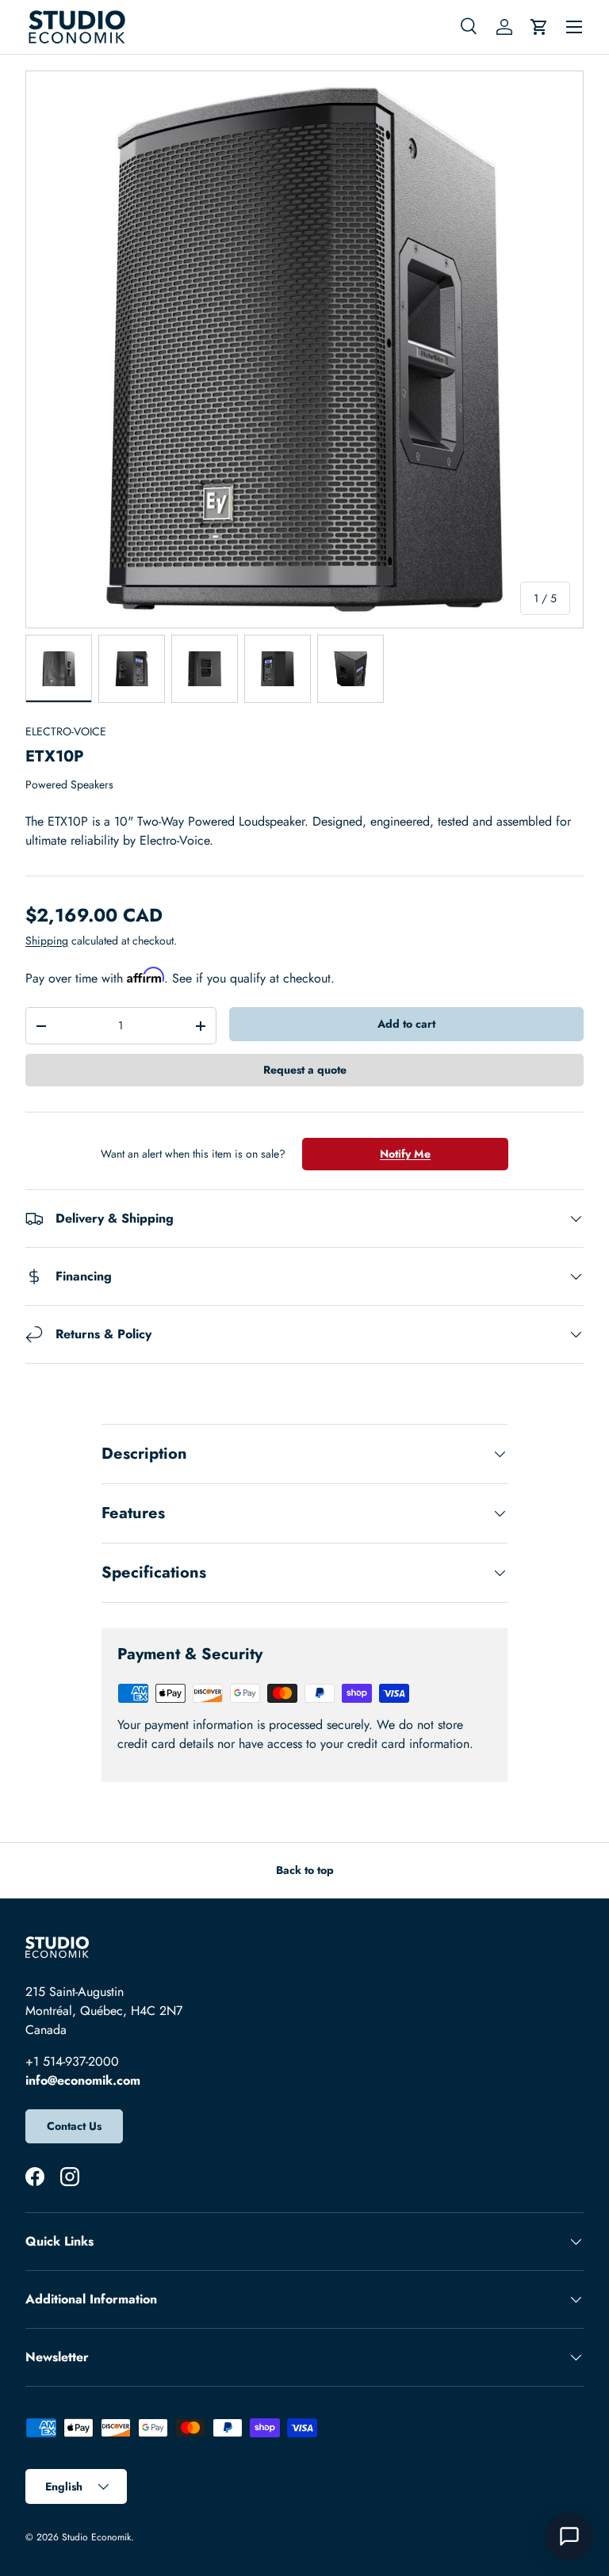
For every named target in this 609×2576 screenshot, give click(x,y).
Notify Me (405, 1154)
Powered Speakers (69, 784)
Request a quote (305, 1070)
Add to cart (406, 1024)
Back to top (305, 1870)
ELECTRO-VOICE (66, 731)
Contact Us (74, 2126)
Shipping (47, 941)
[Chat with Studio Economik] (569, 2536)
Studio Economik (96, 2537)
